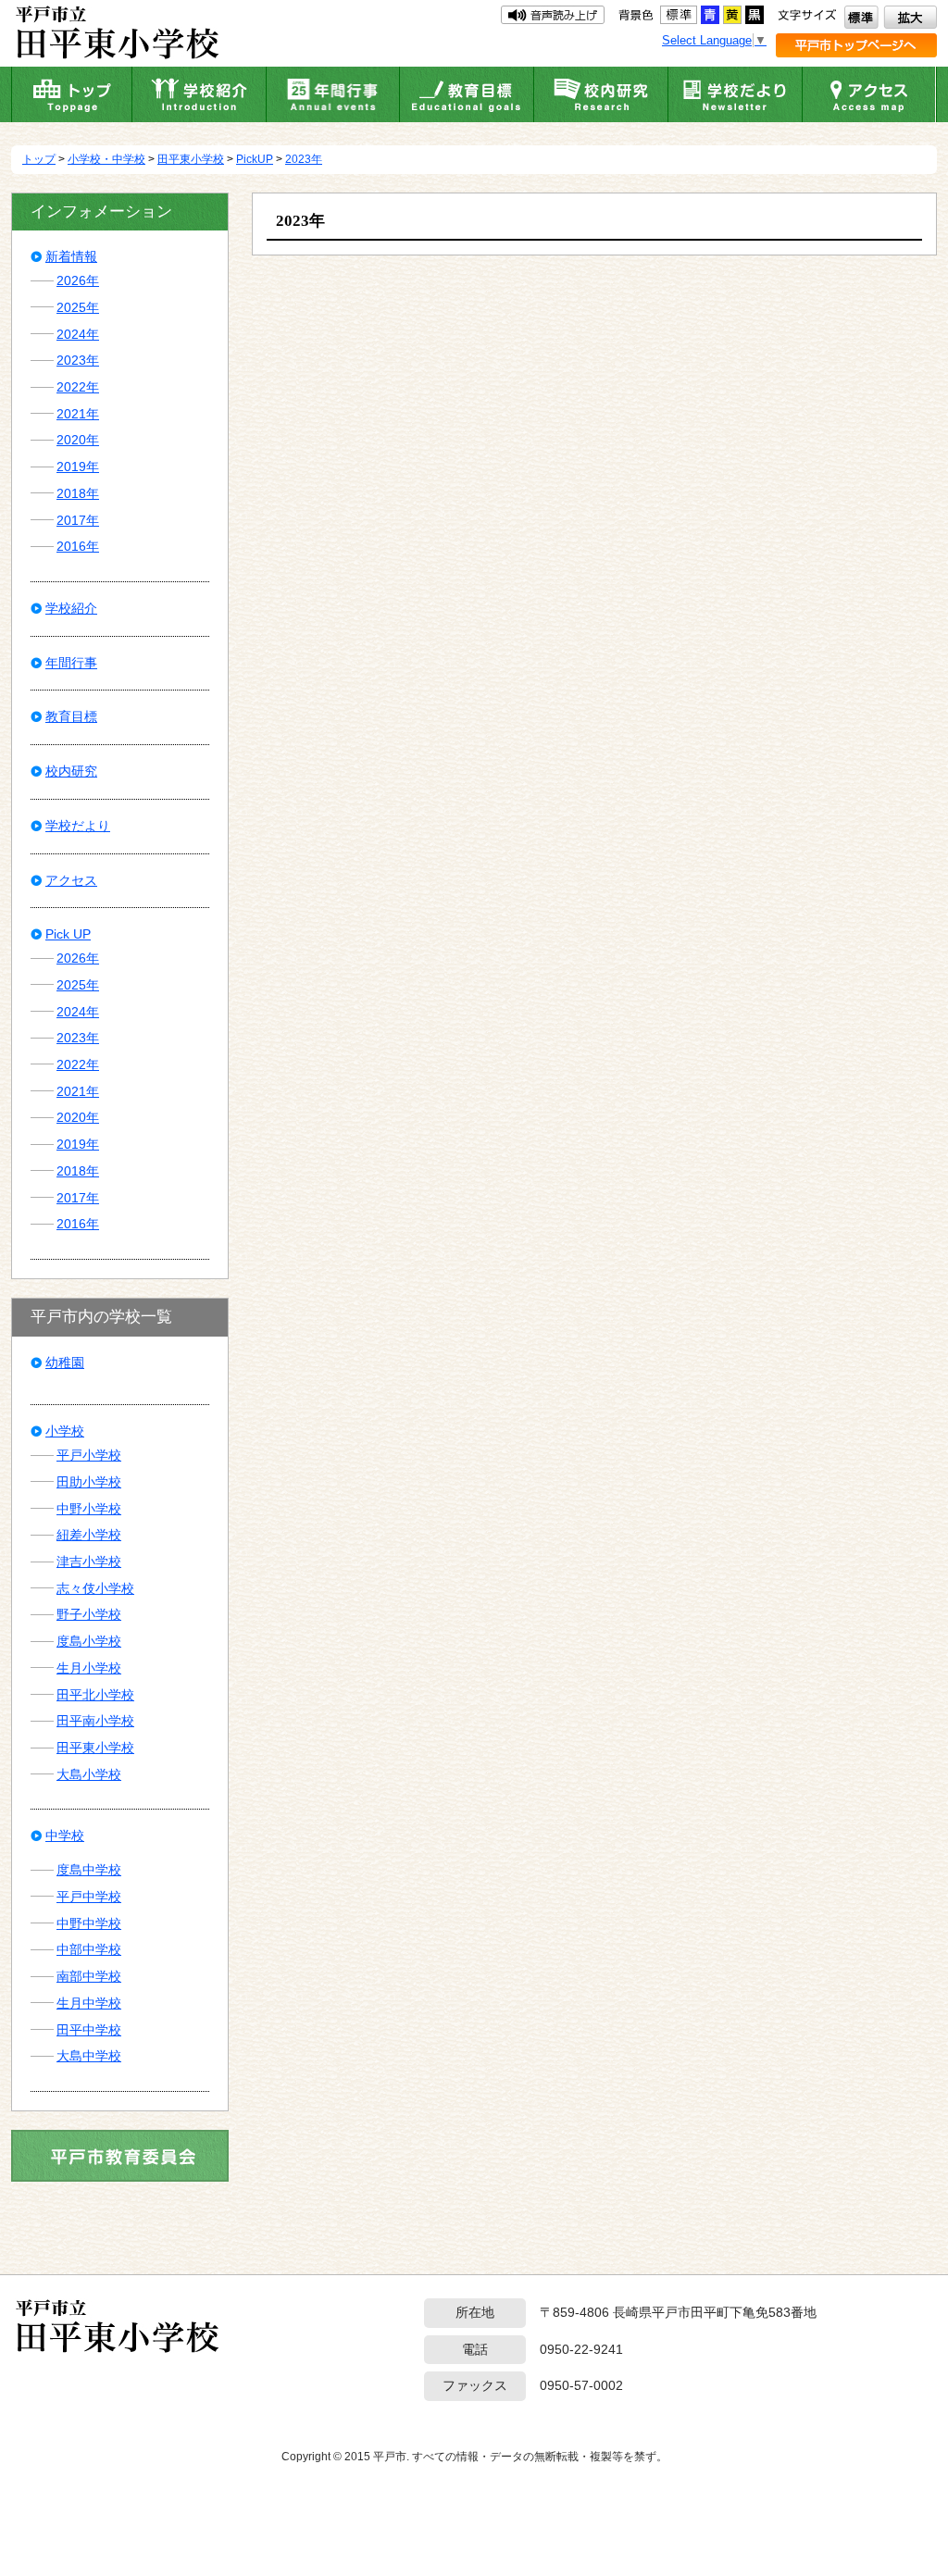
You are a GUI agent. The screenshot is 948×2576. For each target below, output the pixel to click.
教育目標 (71, 716)
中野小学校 (89, 1509)
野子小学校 (89, 1614)
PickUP (255, 159)
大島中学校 (89, 2056)
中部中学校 (89, 1949)
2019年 (78, 467)
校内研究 (71, 771)
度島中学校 (89, 1870)
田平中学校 (89, 2030)
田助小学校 (89, 1482)
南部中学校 (89, 1976)
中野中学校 (89, 1923)
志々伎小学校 (95, 1588)
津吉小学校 (89, 1562)
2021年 (78, 414)
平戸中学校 (89, 1897)
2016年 (78, 546)
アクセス (71, 880)
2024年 (78, 334)
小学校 (65, 1431)
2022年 (78, 387)
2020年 (78, 440)
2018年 (78, 493)
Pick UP (68, 934)
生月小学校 (89, 1668)
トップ (39, 159)
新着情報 (71, 256)
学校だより (78, 826)
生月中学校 (89, 2003)
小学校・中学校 (106, 159)
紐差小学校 (89, 1535)
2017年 (78, 520)
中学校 (65, 1836)
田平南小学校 (95, 1721)
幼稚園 (65, 1363)
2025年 (78, 307)
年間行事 (71, 663)
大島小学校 (89, 1774)
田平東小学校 (191, 159)
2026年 (78, 280)
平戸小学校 (89, 1455)
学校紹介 (71, 608)
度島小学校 (89, 1641)
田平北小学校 (95, 1695)
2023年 (304, 159)
